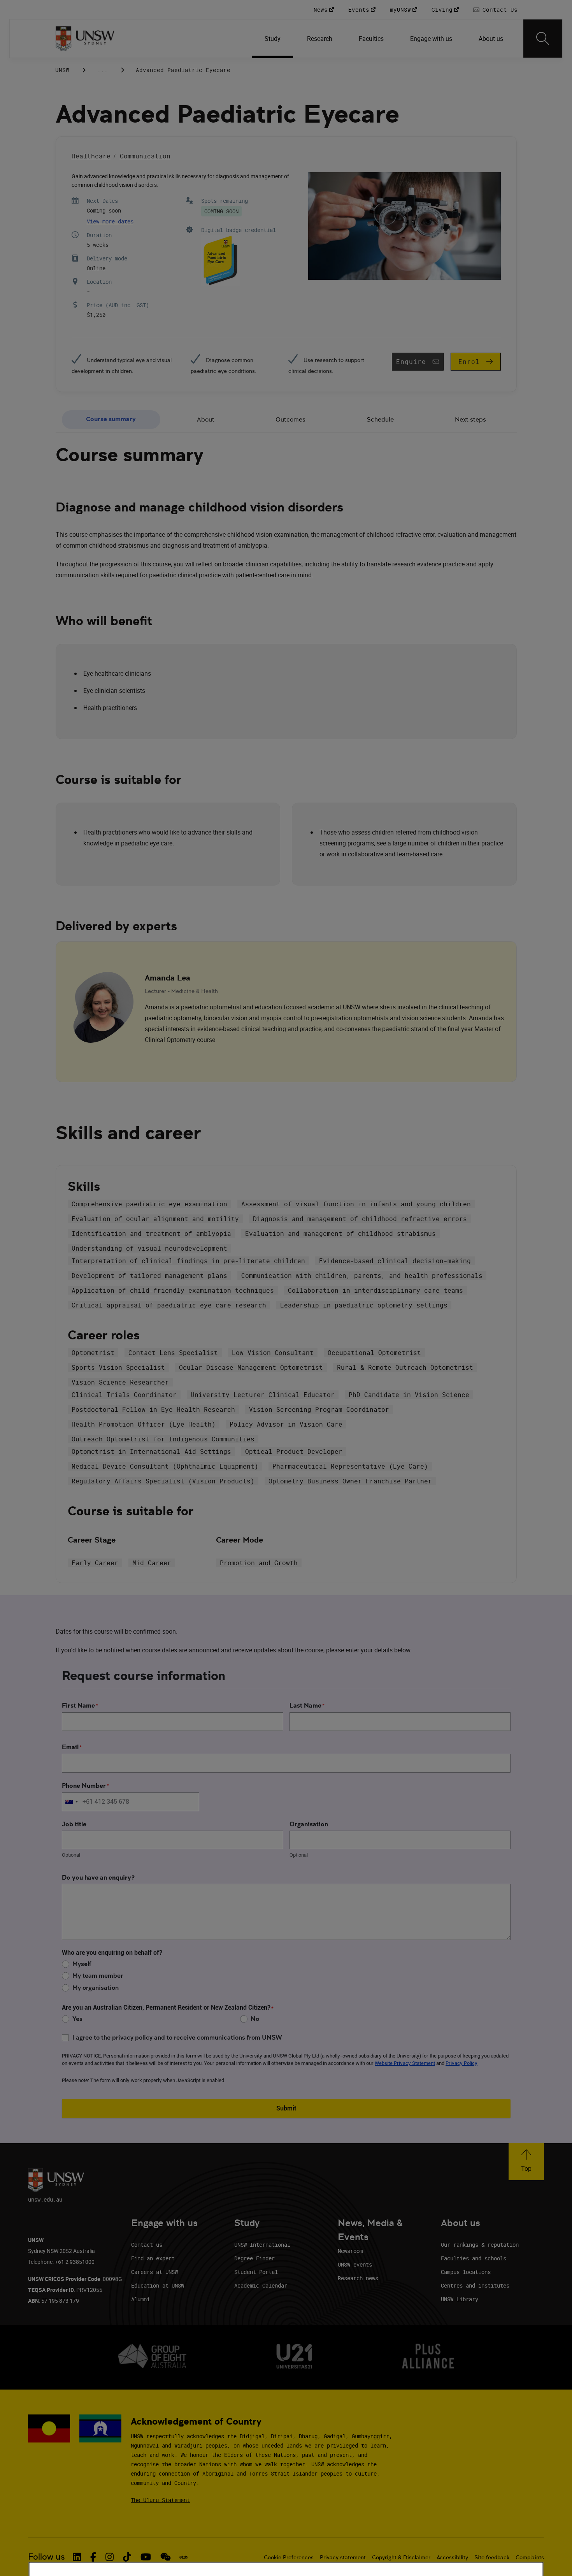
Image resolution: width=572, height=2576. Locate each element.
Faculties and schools (474, 2258)
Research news (358, 2278)
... (103, 70)
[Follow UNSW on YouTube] (146, 2557)
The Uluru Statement (160, 2500)
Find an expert (153, 2258)
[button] (526, 2162)
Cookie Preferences (289, 2557)
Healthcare (91, 156)
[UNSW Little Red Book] (183, 2557)
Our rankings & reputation (480, 2245)
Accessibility (452, 2557)
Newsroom (350, 2251)
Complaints (530, 2557)
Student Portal (256, 2272)
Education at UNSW (158, 2285)
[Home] (85, 39)
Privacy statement (343, 2557)
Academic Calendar (261, 2285)
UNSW (62, 70)
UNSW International (262, 2245)
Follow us (46, 2557)
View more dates (110, 221)
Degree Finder (254, 2258)
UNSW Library (460, 2299)
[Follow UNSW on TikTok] (127, 2557)
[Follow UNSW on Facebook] (93, 2557)
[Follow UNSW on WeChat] (166, 2557)
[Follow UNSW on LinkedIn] (77, 2557)
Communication (145, 156)
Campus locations (466, 2272)
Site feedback (492, 2557)
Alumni (140, 2299)
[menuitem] (273, 39)
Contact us (147, 2245)
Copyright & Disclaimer (401, 2557)
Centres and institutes (475, 2285)
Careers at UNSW (154, 2272)
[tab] (111, 420)
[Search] (543, 39)
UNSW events (355, 2264)
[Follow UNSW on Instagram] (110, 2557)
